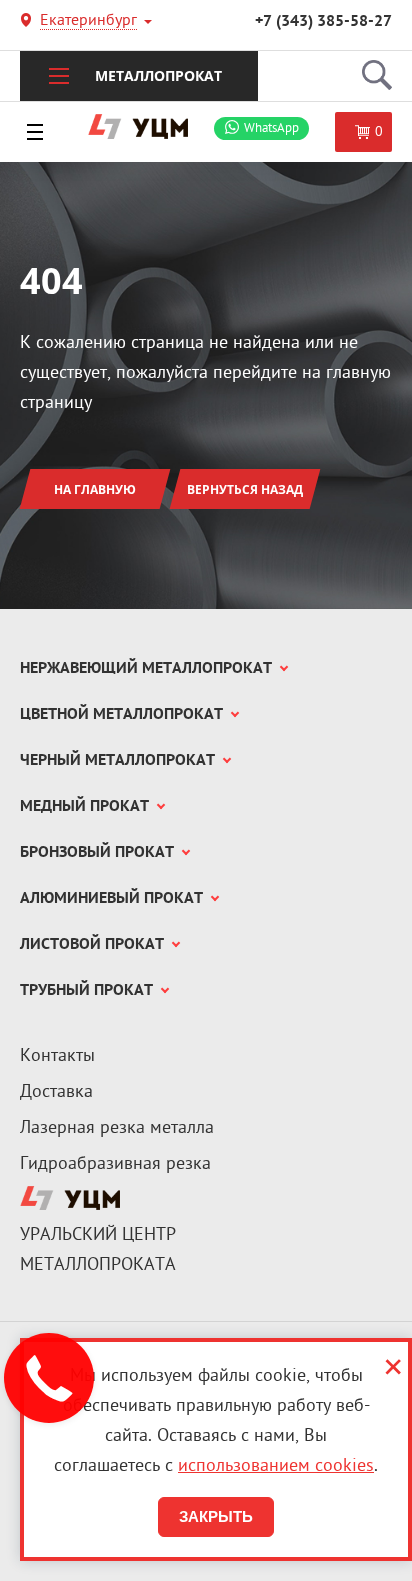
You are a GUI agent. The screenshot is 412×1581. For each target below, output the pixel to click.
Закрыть (216, 1516)
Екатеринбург (88, 22)
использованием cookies (276, 1466)
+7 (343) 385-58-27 (323, 22)
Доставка (56, 1092)
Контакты (57, 1056)
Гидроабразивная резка (115, 1164)
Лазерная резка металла (117, 1128)
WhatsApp (271, 128)
